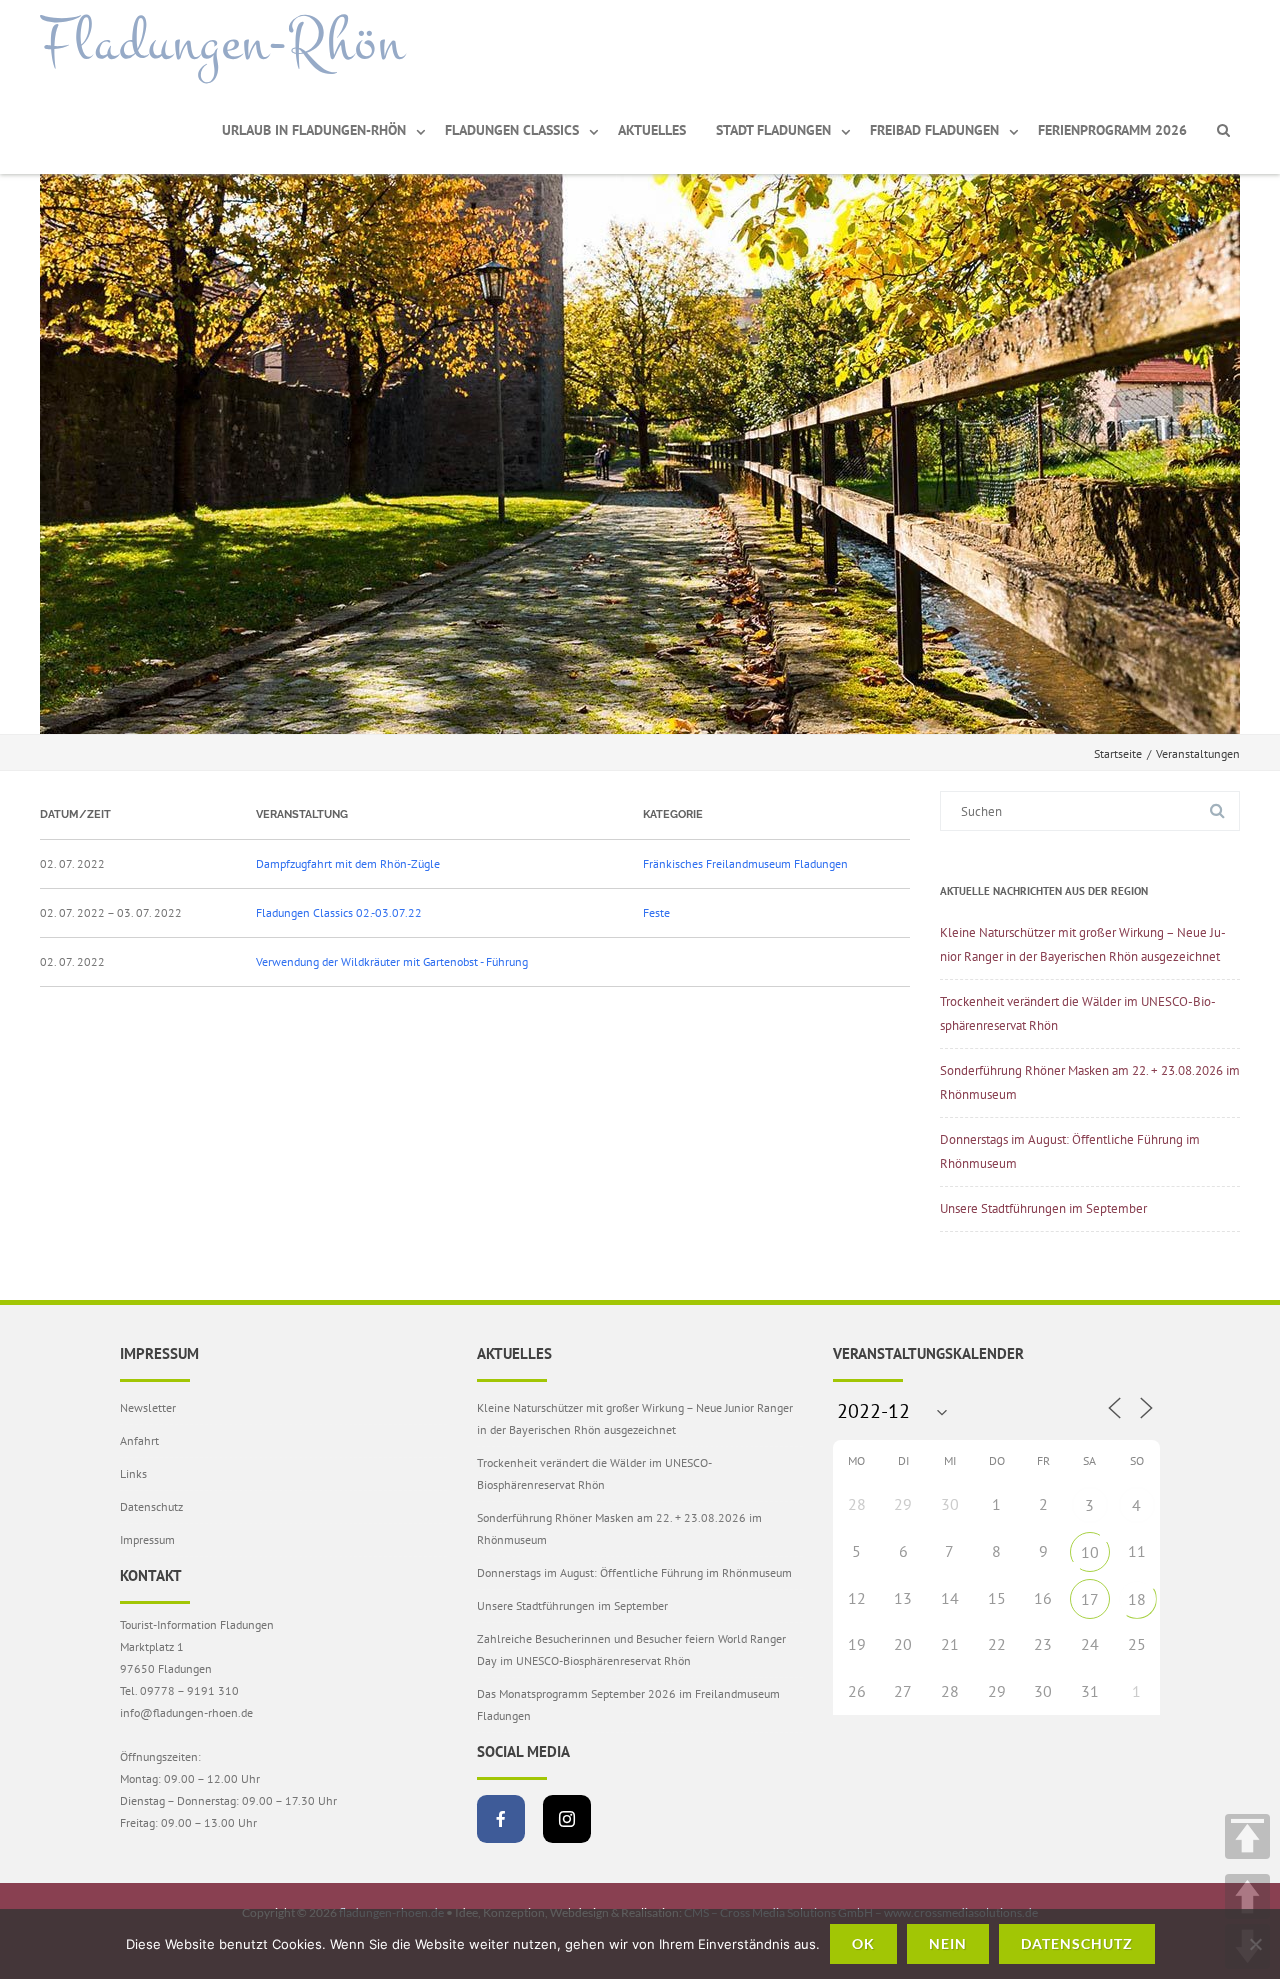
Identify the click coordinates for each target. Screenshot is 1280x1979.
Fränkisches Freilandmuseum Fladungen (745, 863)
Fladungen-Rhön (222, 43)
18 (1137, 1599)
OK (863, 1943)
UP (1247, 1896)
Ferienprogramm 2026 (1112, 130)
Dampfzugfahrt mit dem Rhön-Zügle (348, 863)
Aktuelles (652, 130)
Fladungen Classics (512, 130)
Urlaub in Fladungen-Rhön (314, 130)
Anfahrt (139, 1440)
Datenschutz (151, 1506)
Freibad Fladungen (934, 130)
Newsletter (148, 1407)
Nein (948, 1943)
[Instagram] (567, 1819)
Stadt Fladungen (773, 130)
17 (1090, 1599)
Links (133, 1473)
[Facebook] (501, 1819)
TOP (1247, 1836)
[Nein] (1255, 1944)
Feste (656, 912)
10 (1090, 1552)
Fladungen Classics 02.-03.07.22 (339, 912)
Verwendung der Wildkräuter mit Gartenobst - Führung (392, 961)
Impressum (147, 1539)
